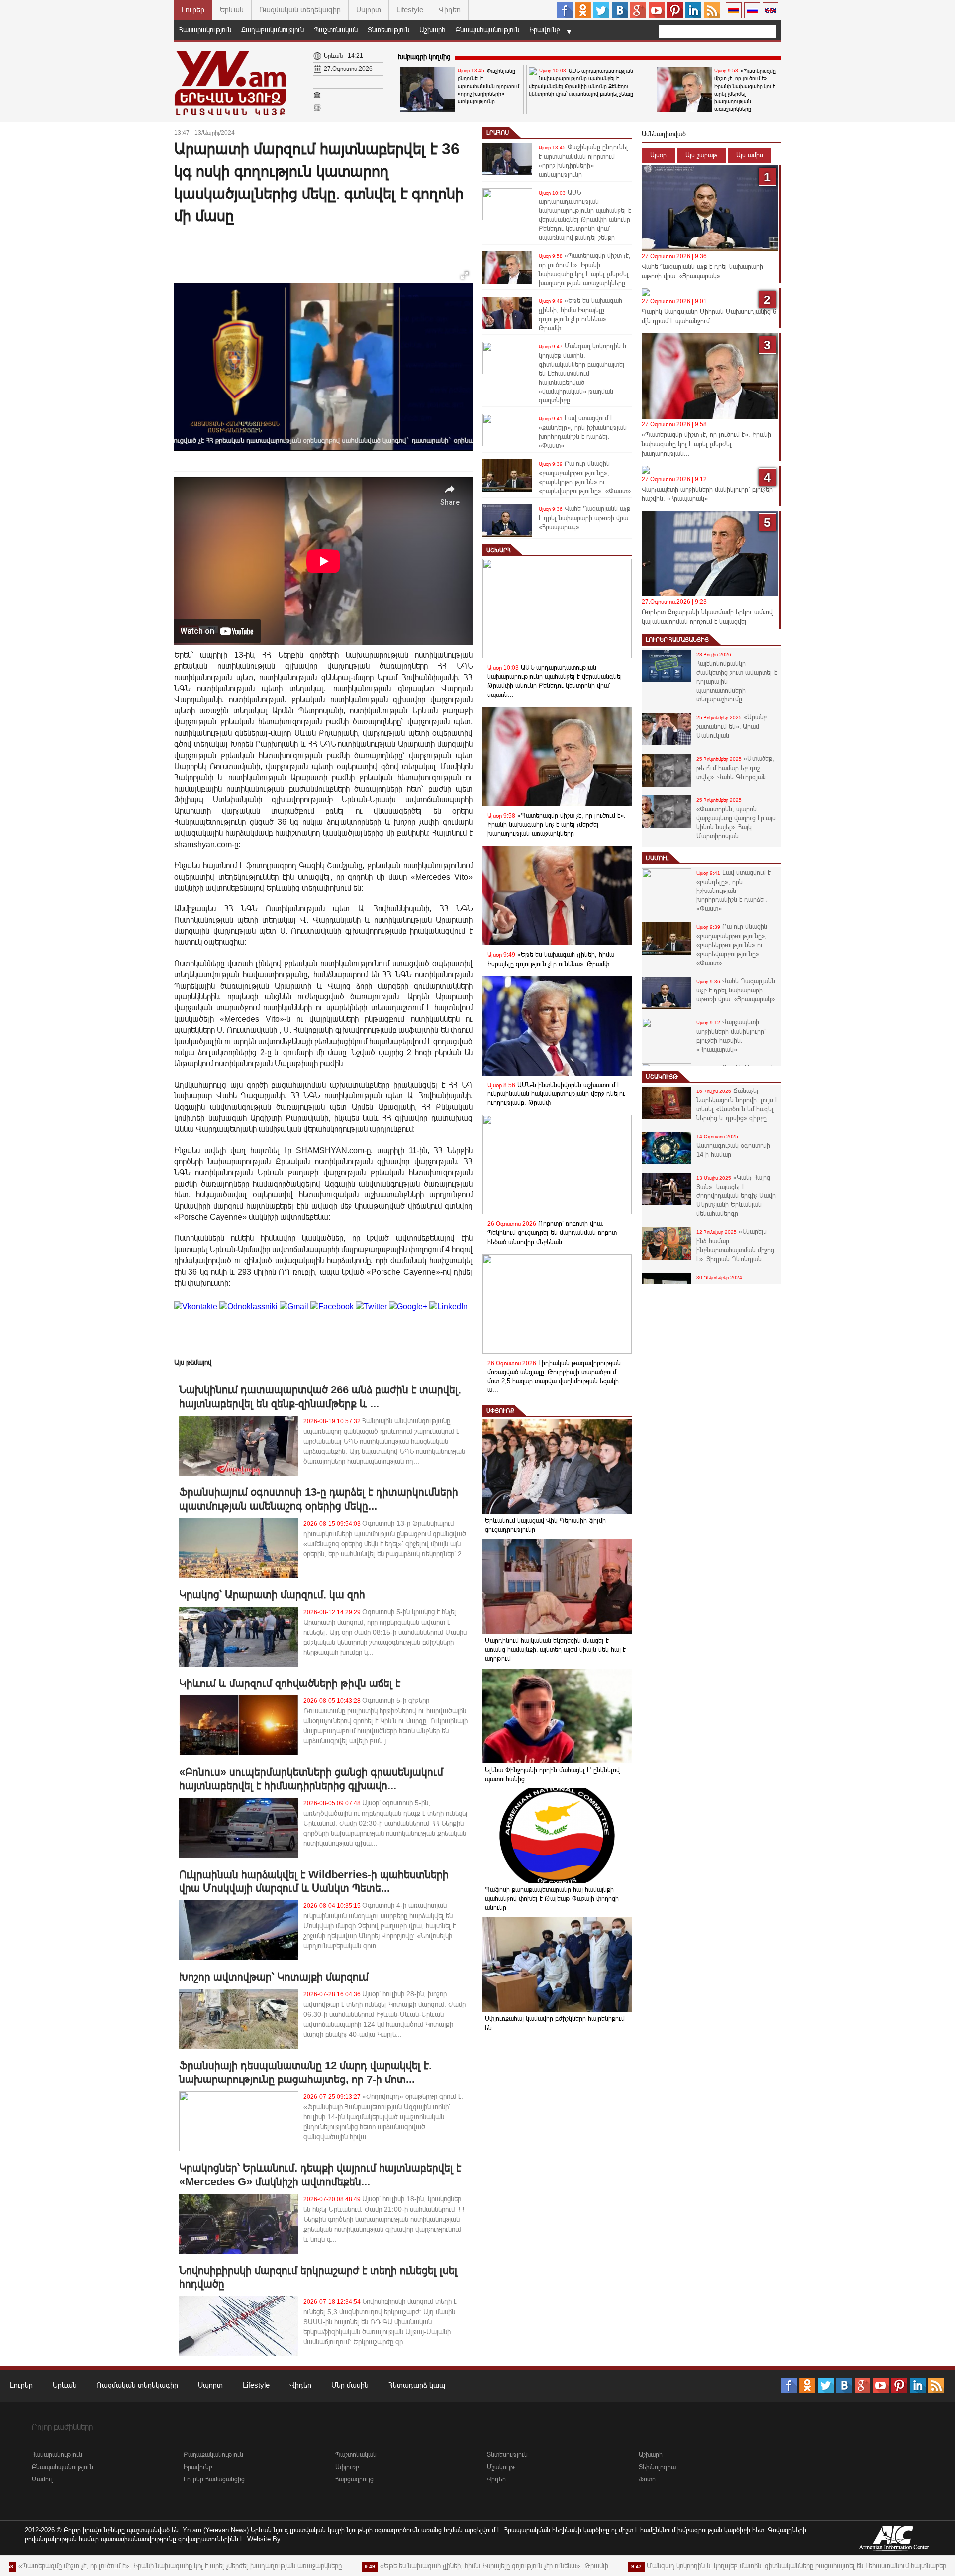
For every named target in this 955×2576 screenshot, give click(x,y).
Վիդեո (450, 10)
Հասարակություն (205, 30)
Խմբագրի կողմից (424, 57)
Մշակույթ (662, 1077)
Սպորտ (369, 10)
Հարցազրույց (354, 2479)
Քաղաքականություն (273, 30)
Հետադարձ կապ (417, 2385)
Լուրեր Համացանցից (677, 640)
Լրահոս (498, 133)
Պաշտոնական (336, 30)
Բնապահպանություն (487, 30)
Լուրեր (193, 10)
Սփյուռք (500, 1411)
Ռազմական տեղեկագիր (300, 10)
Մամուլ (657, 858)
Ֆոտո (647, 2479)
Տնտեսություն (388, 30)
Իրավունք (545, 30)
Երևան (232, 10)
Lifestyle (410, 10)
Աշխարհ (432, 30)
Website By (264, 2539)
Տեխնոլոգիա (657, 2467)
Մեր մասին (350, 2385)
